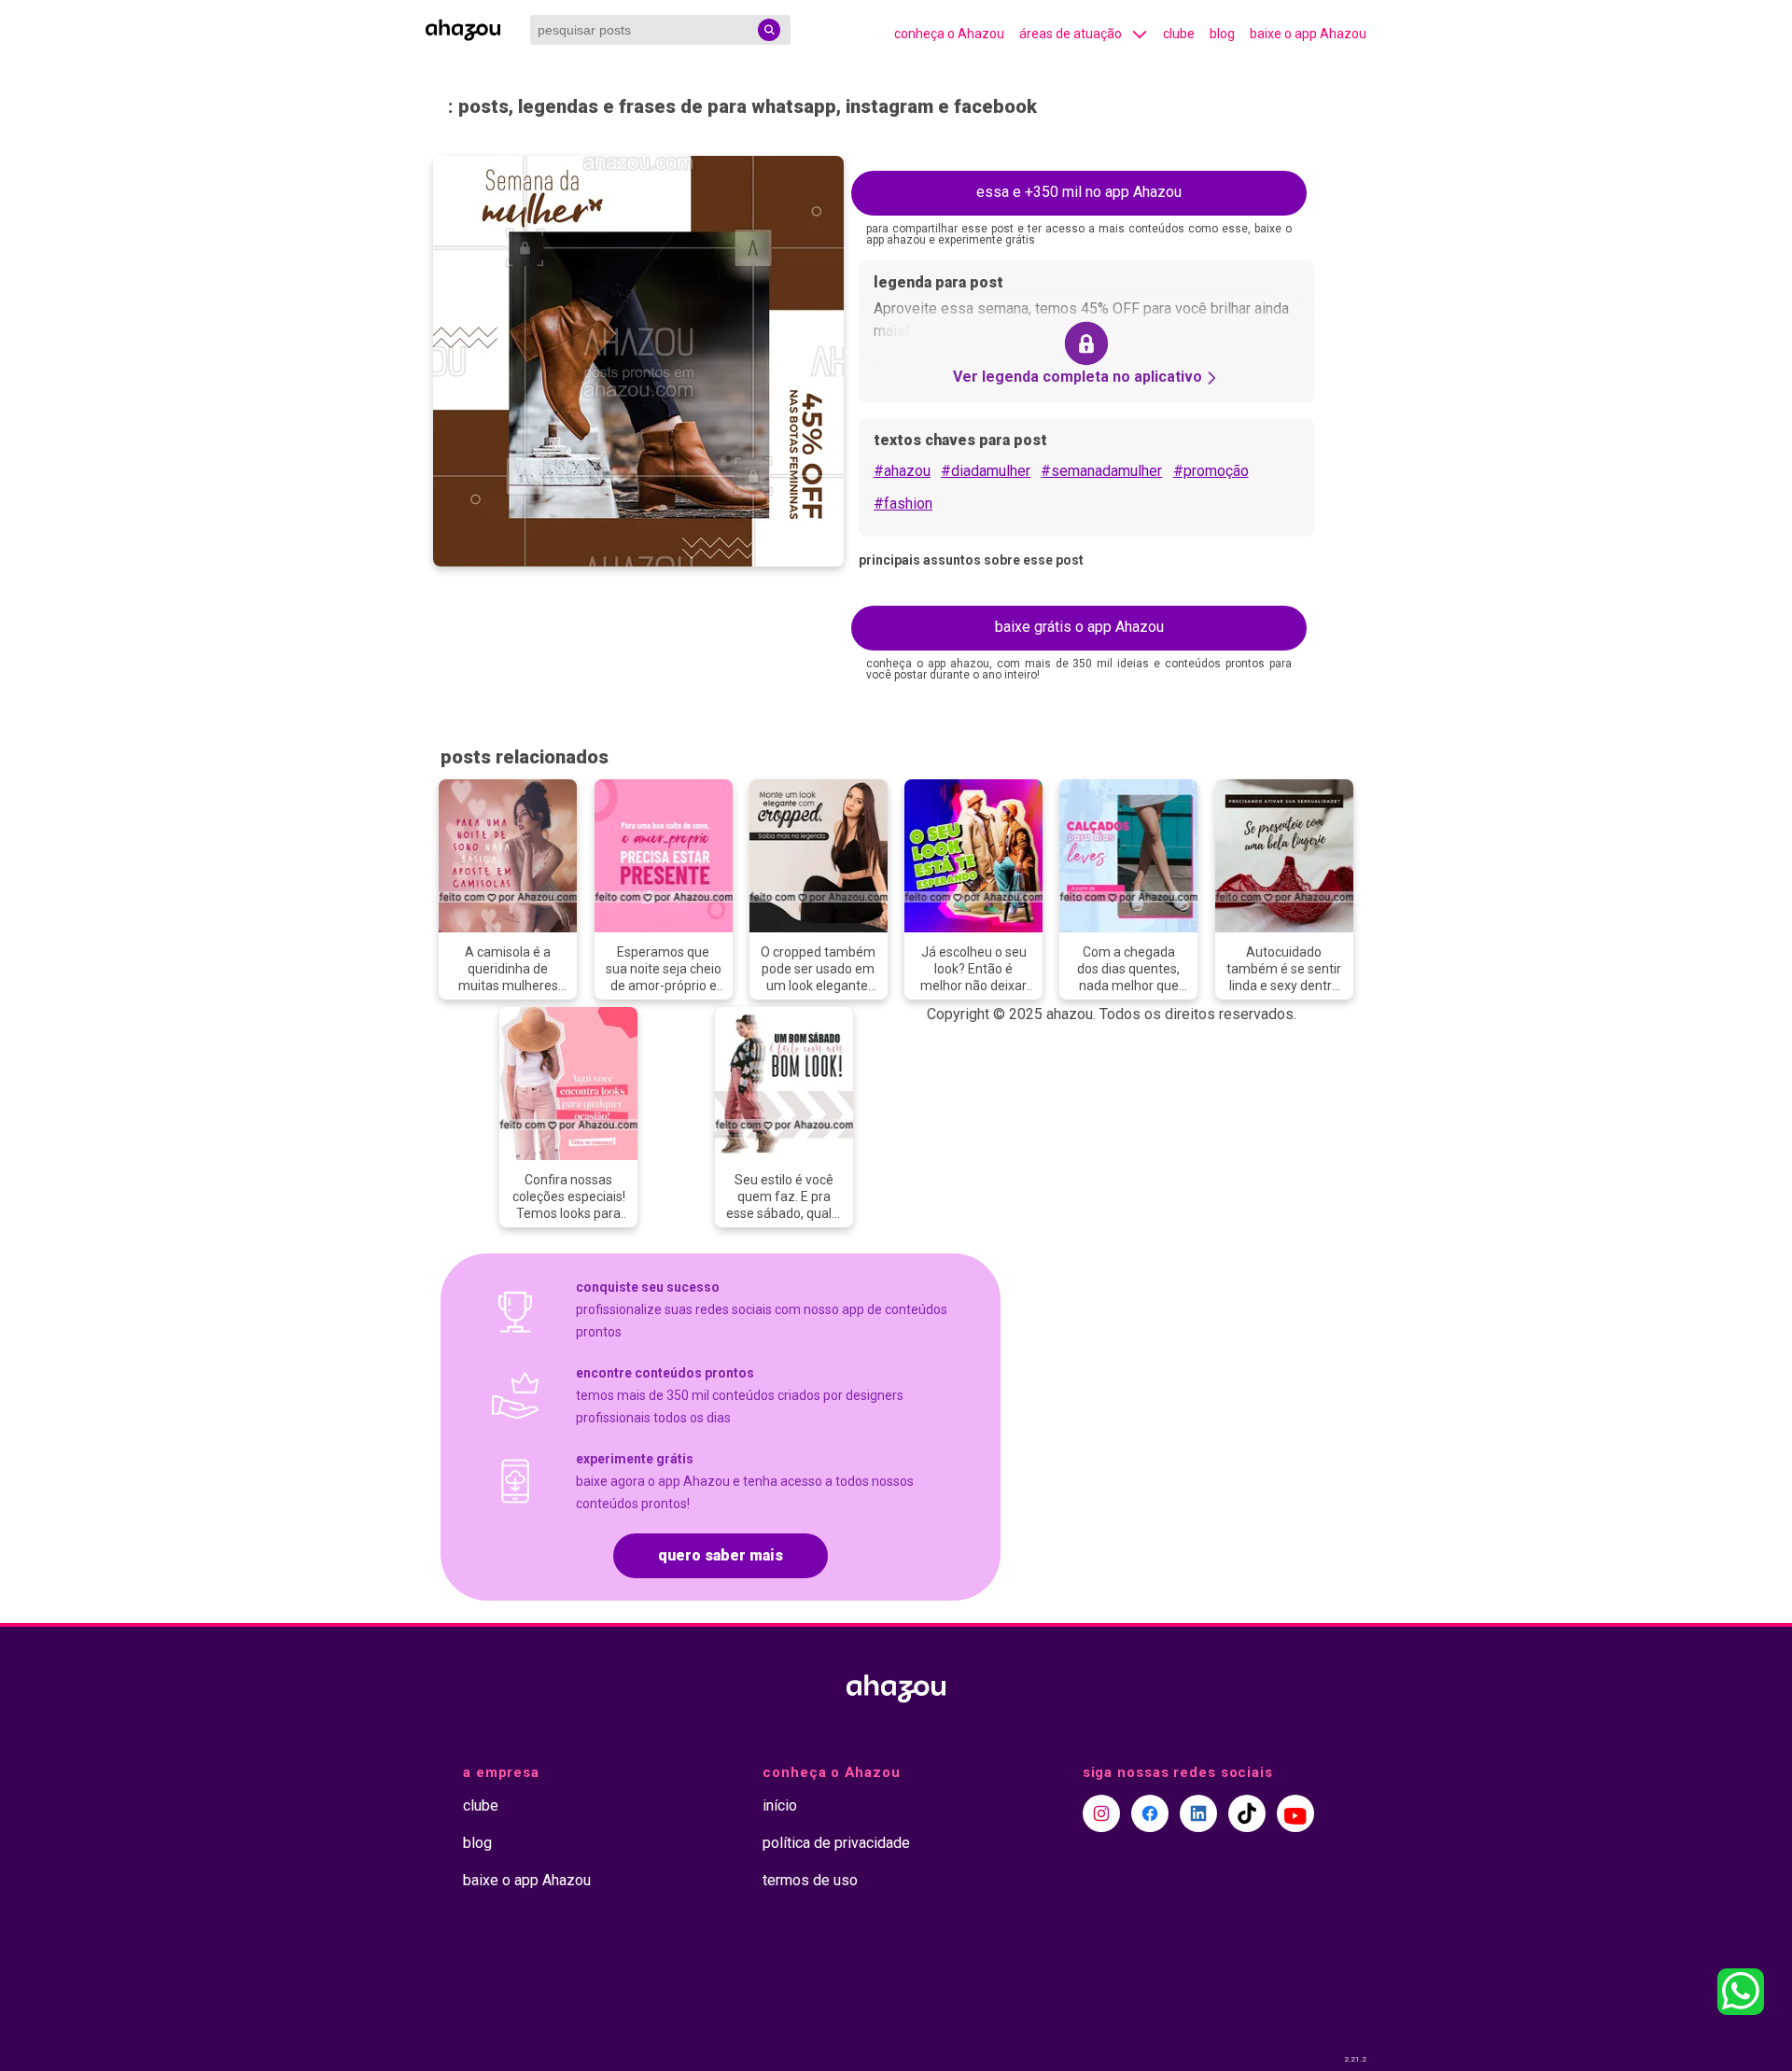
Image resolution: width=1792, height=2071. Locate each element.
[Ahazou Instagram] (1101, 1813)
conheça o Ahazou (949, 34)
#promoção (1211, 471)
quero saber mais (721, 1555)
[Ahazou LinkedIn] (1198, 1813)
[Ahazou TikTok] (1247, 1813)
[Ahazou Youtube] (1295, 1813)
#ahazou (902, 471)
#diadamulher (986, 471)
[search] (769, 30)
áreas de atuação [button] (1071, 34)
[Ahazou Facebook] (1150, 1813)
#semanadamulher (1101, 471)
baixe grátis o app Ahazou (1079, 627)
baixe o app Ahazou (1308, 34)
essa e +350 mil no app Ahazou (1079, 192)
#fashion (903, 504)
